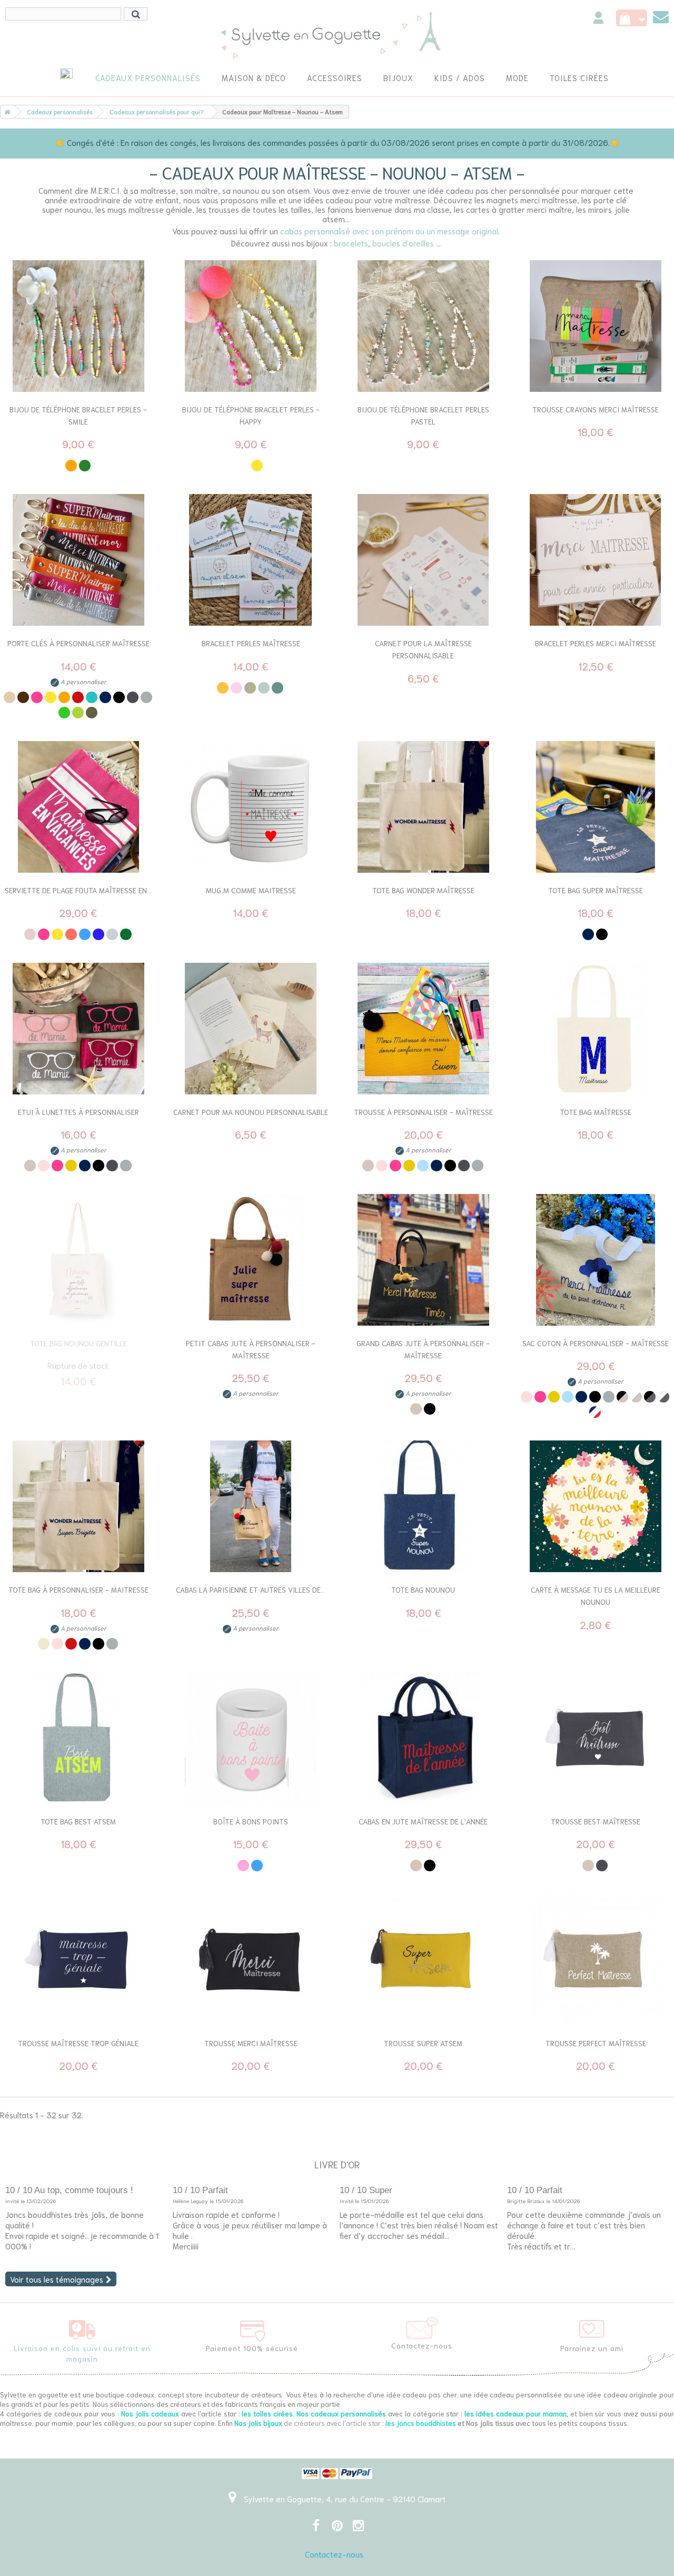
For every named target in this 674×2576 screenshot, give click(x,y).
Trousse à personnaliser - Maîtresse (423, 1112)
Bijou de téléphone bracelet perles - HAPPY (251, 415)
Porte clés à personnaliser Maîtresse (78, 643)
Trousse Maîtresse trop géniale (78, 2043)
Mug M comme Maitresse (251, 890)
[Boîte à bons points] (251, 1738)
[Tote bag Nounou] (423, 1506)
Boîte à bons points (251, 1821)
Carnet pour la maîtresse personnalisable (423, 649)
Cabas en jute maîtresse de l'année (423, 1821)
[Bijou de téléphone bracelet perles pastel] (423, 326)
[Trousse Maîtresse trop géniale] (78, 1960)
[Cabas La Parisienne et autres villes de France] (251, 1506)
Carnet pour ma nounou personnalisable (251, 1112)
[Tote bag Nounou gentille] (78, 1260)
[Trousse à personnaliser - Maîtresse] (423, 1029)
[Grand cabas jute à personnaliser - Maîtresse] (423, 1260)
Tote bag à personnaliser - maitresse (78, 1590)
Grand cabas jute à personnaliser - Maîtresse (423, 1349)
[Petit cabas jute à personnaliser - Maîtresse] (251, 1260)
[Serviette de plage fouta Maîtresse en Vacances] (78, 807)
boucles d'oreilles (403, 243)
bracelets (351, 243)
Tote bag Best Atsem (78, 1821)
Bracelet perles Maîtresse (251, 643)
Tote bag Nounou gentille (78, 1343)
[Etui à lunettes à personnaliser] (78, 1029)
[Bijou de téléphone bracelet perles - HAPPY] (251, 326)
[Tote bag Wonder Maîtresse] (423, 807)
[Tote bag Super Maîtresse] (596, 807)
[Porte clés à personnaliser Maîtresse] (78, 560)
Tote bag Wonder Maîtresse (423, 890)
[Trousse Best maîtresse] (596, 1738)
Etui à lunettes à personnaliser (78, 1112)
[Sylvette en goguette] (337, 34)
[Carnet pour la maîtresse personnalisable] (423, 560)
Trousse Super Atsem (423, 2043)
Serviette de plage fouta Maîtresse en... (78, 890)
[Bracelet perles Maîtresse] (251, 560)
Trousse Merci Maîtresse (251, 2043)
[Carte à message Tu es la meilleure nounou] (596, 1506)
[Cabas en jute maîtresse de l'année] (423, 1738)
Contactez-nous (334, 2554)
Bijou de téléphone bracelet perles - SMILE (78, 415)
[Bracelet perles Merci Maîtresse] (596, 560)
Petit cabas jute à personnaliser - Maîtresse (251, 1349)
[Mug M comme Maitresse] (251, 807)
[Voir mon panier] (632, 18)
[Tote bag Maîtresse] (596, 1029)
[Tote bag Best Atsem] (78, 1738)
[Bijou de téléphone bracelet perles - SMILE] (78, 326)
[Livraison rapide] (82, 2327)
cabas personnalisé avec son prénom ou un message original (389, 231)
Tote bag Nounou (423, 1590)
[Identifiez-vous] (598, 19)
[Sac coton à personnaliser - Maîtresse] (596, 1260)
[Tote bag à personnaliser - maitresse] (78, 1506)
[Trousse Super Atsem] (423, 1960)
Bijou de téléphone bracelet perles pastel (423, 415)
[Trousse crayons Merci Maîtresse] (596, 326)
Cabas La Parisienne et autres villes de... (251, 1590)
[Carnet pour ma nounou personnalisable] (251, 1029)
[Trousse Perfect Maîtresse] (596, 1960)
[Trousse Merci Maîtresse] (251, 1960)
